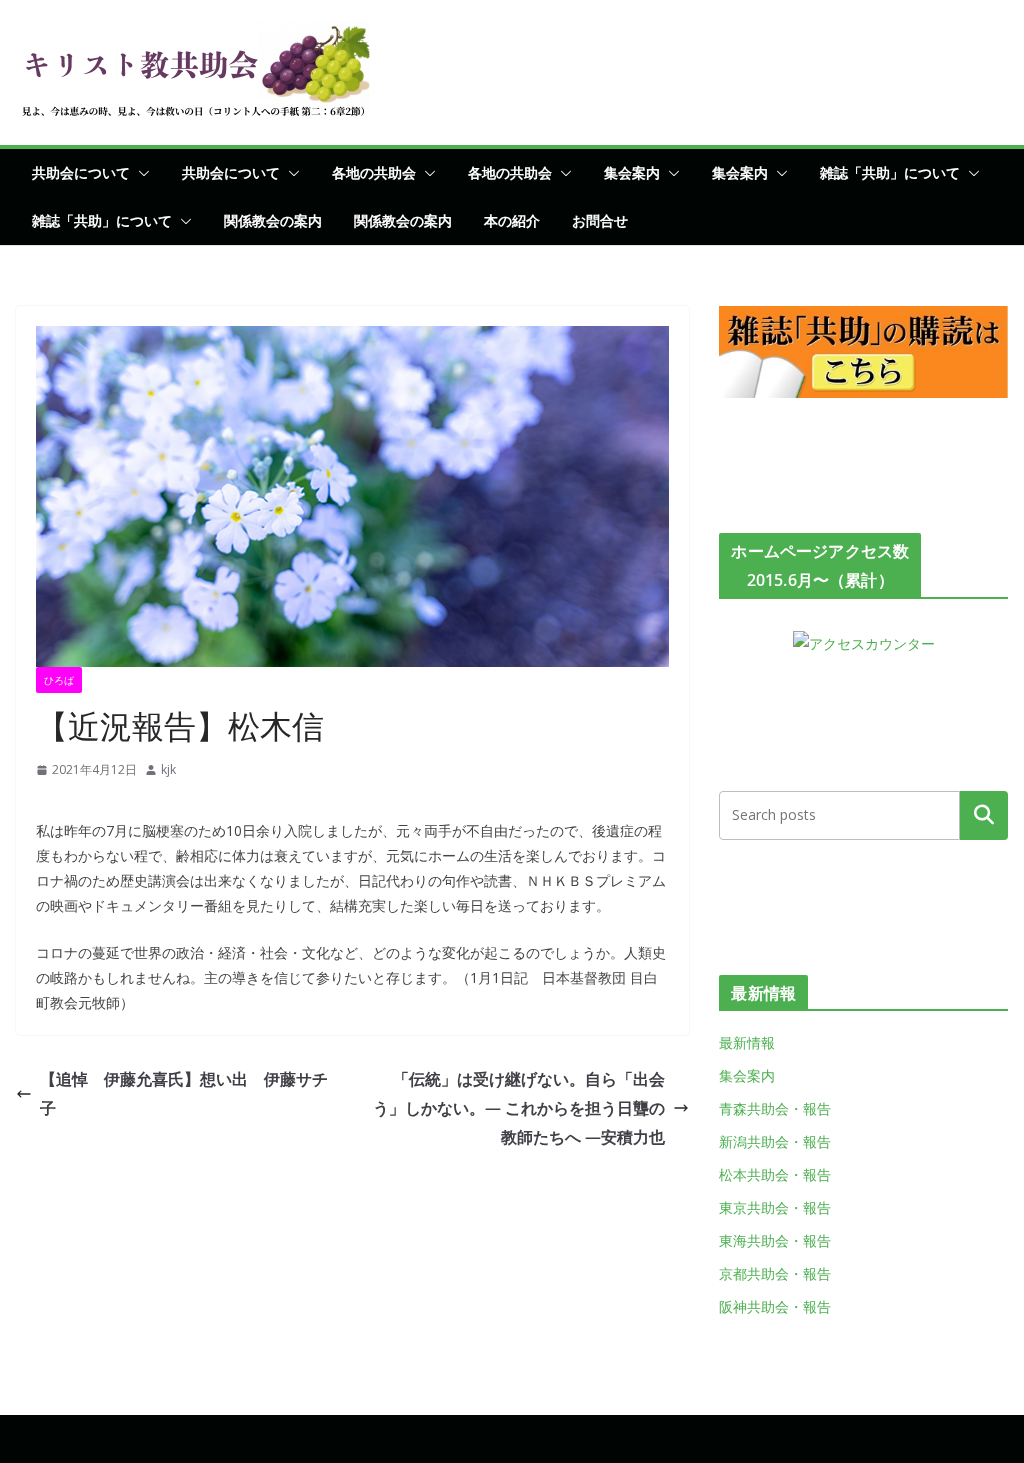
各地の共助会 (374, 172)
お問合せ (600, 220)
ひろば (59, 680)
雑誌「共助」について (890, 172)
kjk (168, 769)
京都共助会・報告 (775, 1273)
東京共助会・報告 (775, 1207)
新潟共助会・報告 (775, 1141)
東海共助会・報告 (775, 1240)
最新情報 (747, 1042)
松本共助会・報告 (775, 1174)
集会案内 (632, 172)
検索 (984, 815)
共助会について (81, 172)
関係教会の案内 (273, 220)
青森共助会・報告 (775, 1108)
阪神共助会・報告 (775, 1306)
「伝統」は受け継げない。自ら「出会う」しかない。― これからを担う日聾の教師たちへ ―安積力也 (519, 1108)
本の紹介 (512, 220)
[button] (140, 173)
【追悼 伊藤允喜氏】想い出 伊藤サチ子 (184, 1093)
